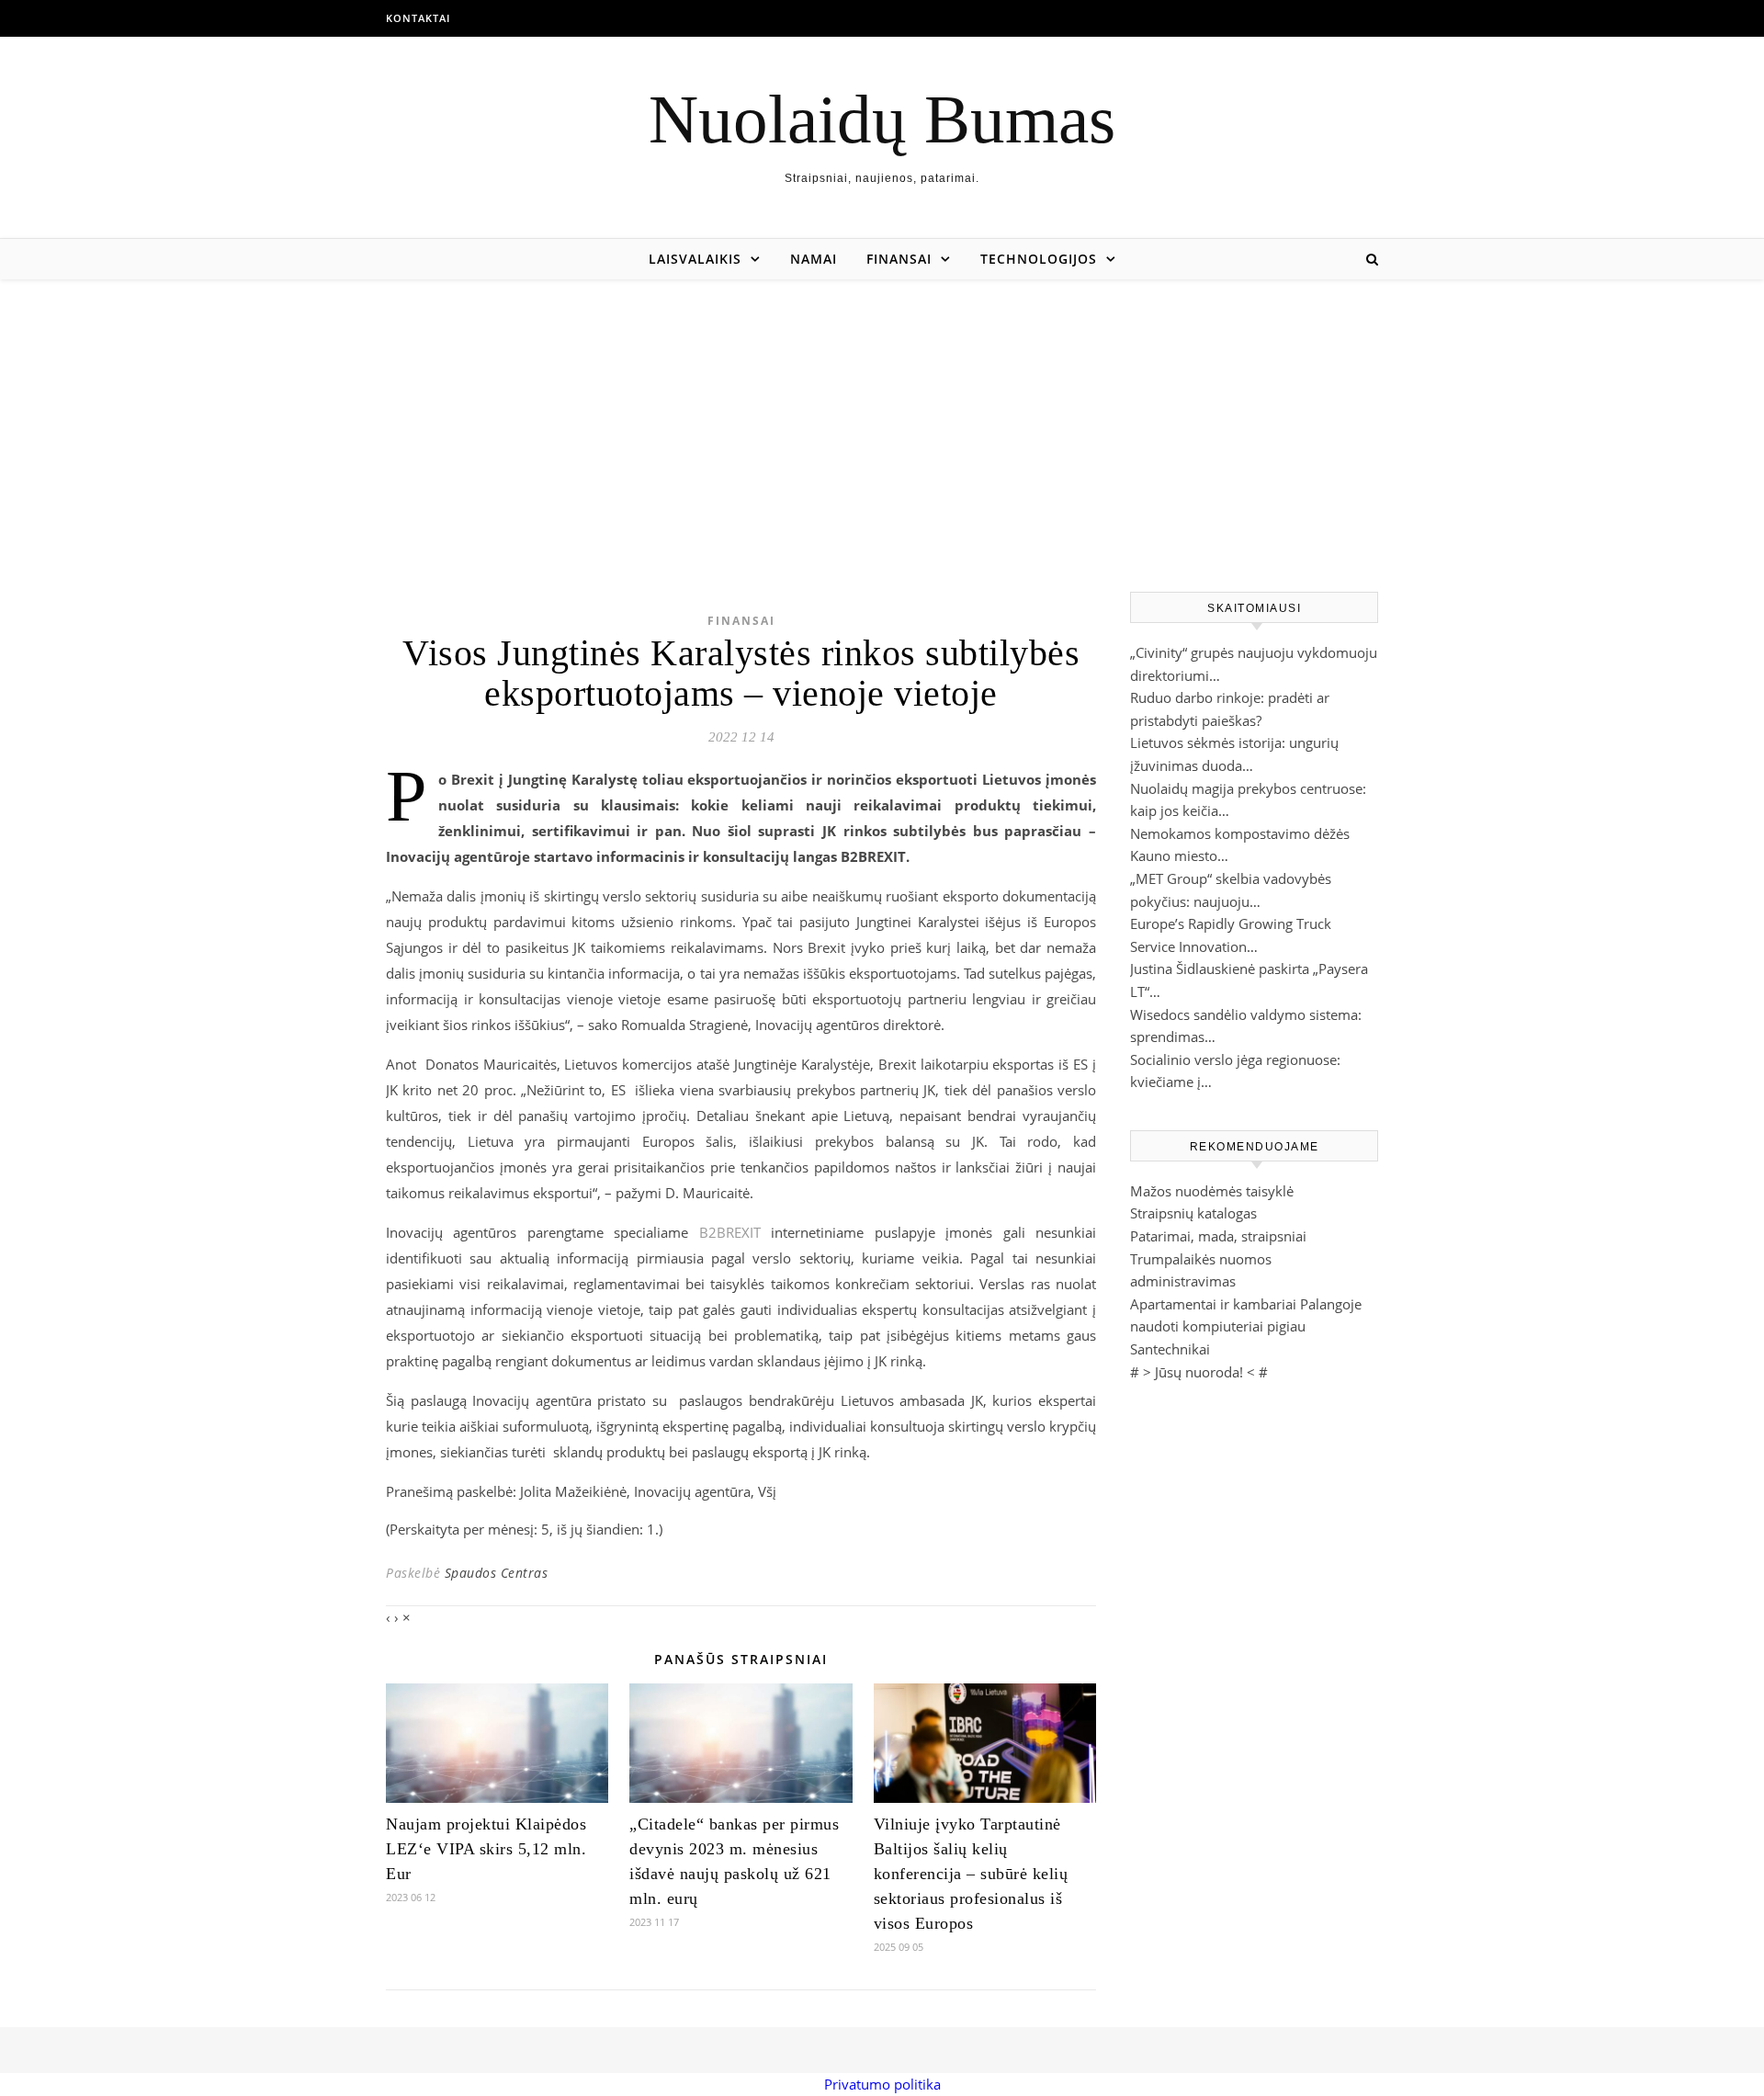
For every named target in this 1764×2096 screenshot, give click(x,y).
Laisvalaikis (695, 259)
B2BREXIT (730, 1232)
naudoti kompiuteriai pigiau (1218, 1326)
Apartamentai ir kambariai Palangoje (1246, 1304)
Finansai (899, 259)
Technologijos (1039, 259)
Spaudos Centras (497, 1573)
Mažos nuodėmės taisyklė (1212, 1191)
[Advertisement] (882, 417)
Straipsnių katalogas (1193, 1213)
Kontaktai (418, 18)
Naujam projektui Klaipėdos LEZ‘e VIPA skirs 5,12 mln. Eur (486, 1849)
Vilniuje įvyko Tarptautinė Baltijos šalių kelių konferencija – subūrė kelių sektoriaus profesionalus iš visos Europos (971, 1874)
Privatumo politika (882, 2084)
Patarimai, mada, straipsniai (1218, 1236)
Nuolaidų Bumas (882, 119)
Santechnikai (1170, 1349)
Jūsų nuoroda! (1199, 1372)
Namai (814, 259)
